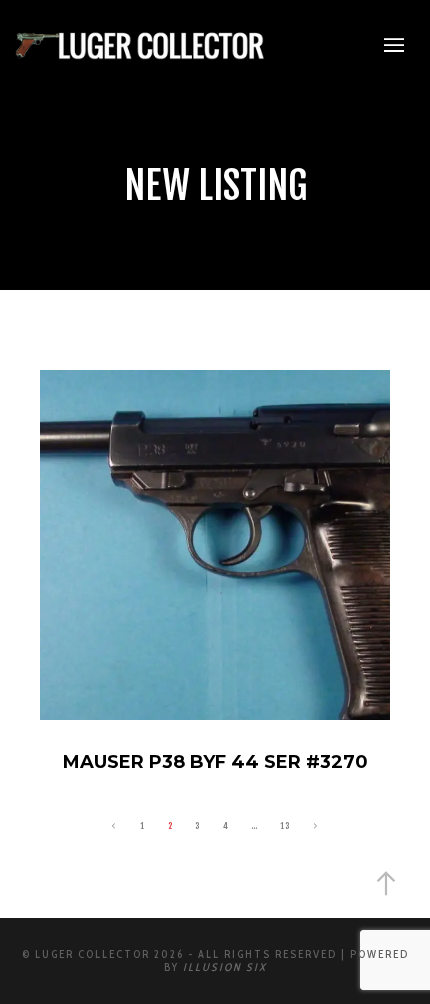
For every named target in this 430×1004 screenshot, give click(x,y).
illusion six (225, 967)
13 (284, 825)
